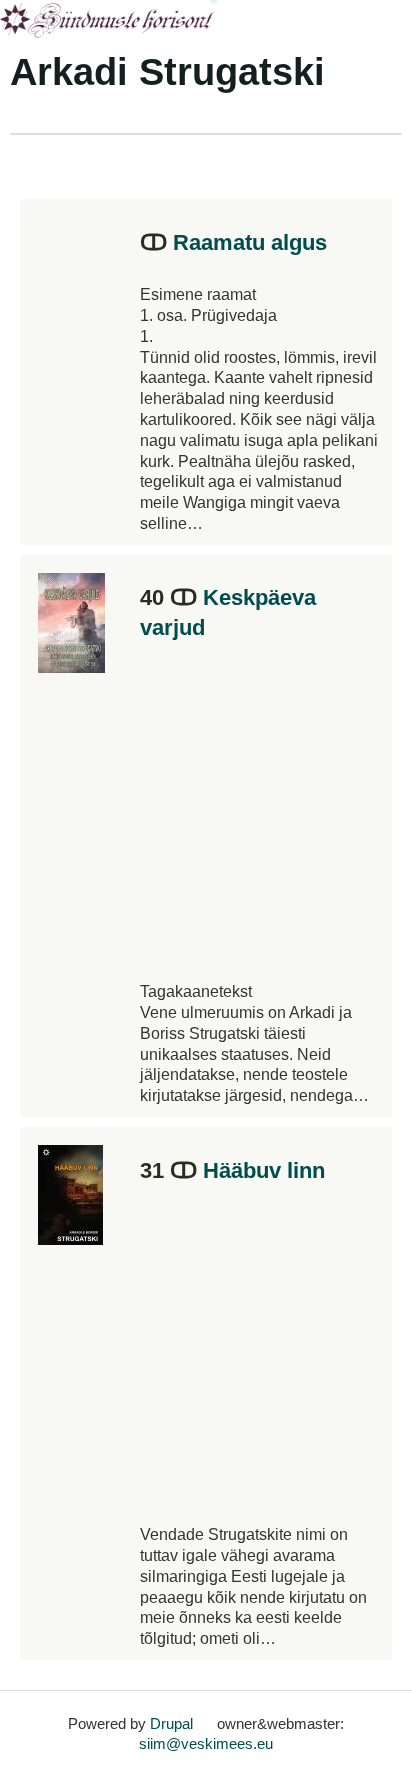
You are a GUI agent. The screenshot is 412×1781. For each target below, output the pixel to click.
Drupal (171, 1723)
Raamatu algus (250, 242)
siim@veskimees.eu (206, 1743)
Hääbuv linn (264, 1170)
